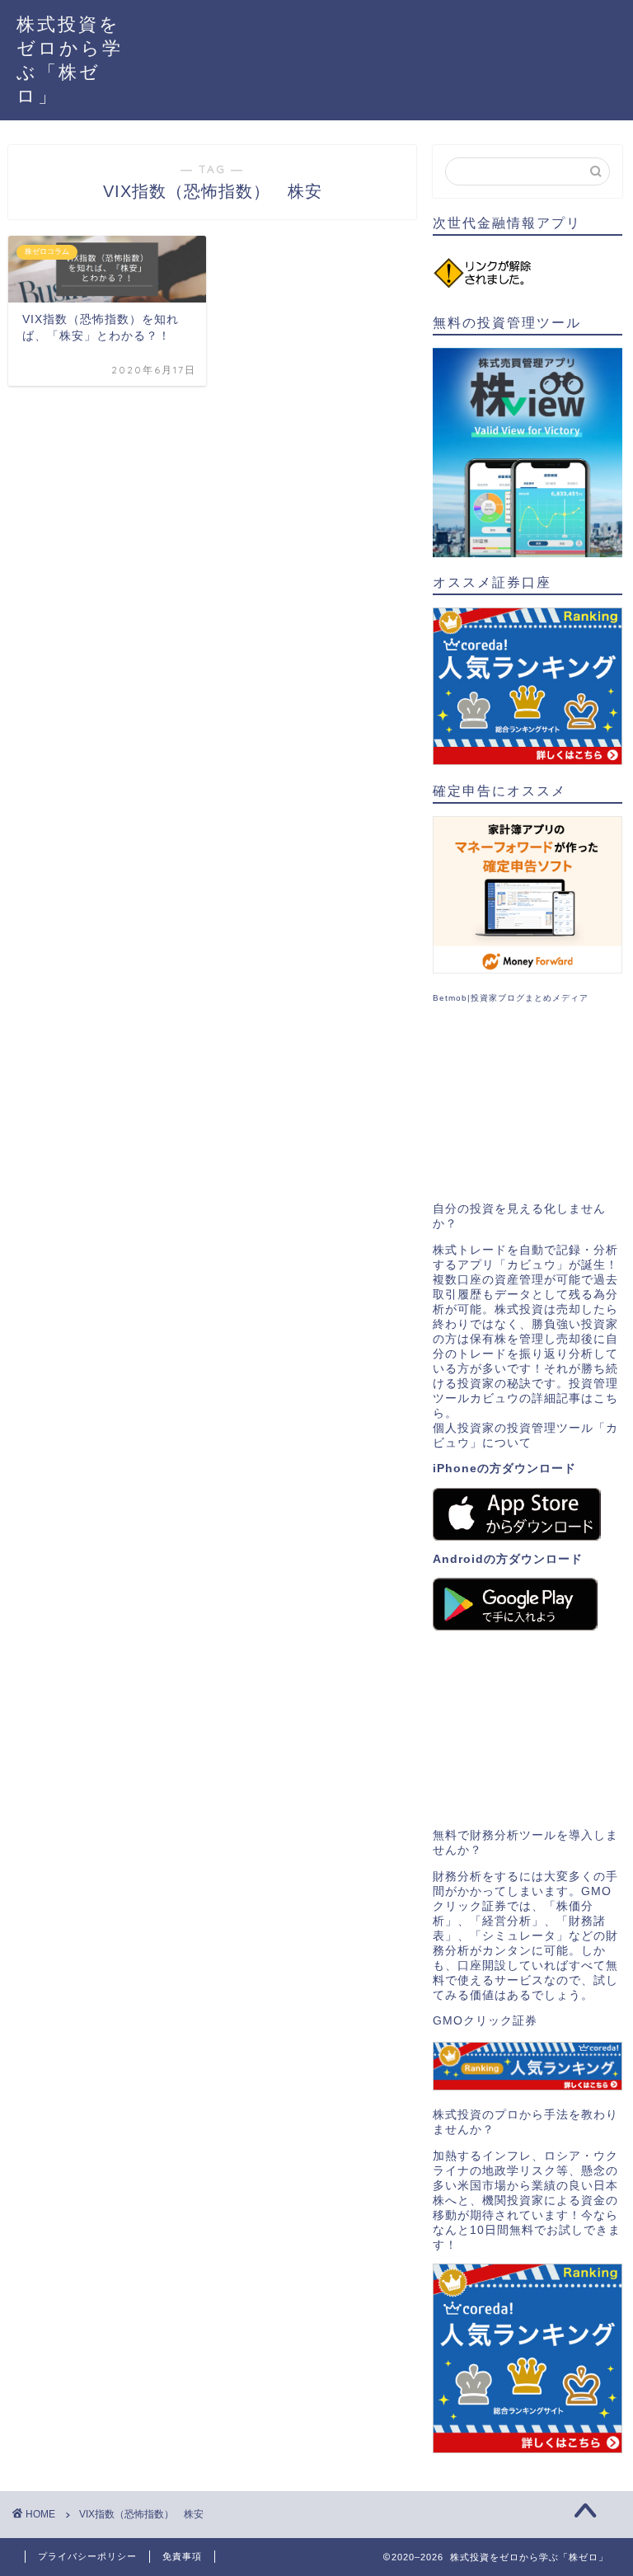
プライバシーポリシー (87, 2556)
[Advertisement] (527, 1103)
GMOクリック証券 (485, 2021)
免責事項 (182, 2556)
